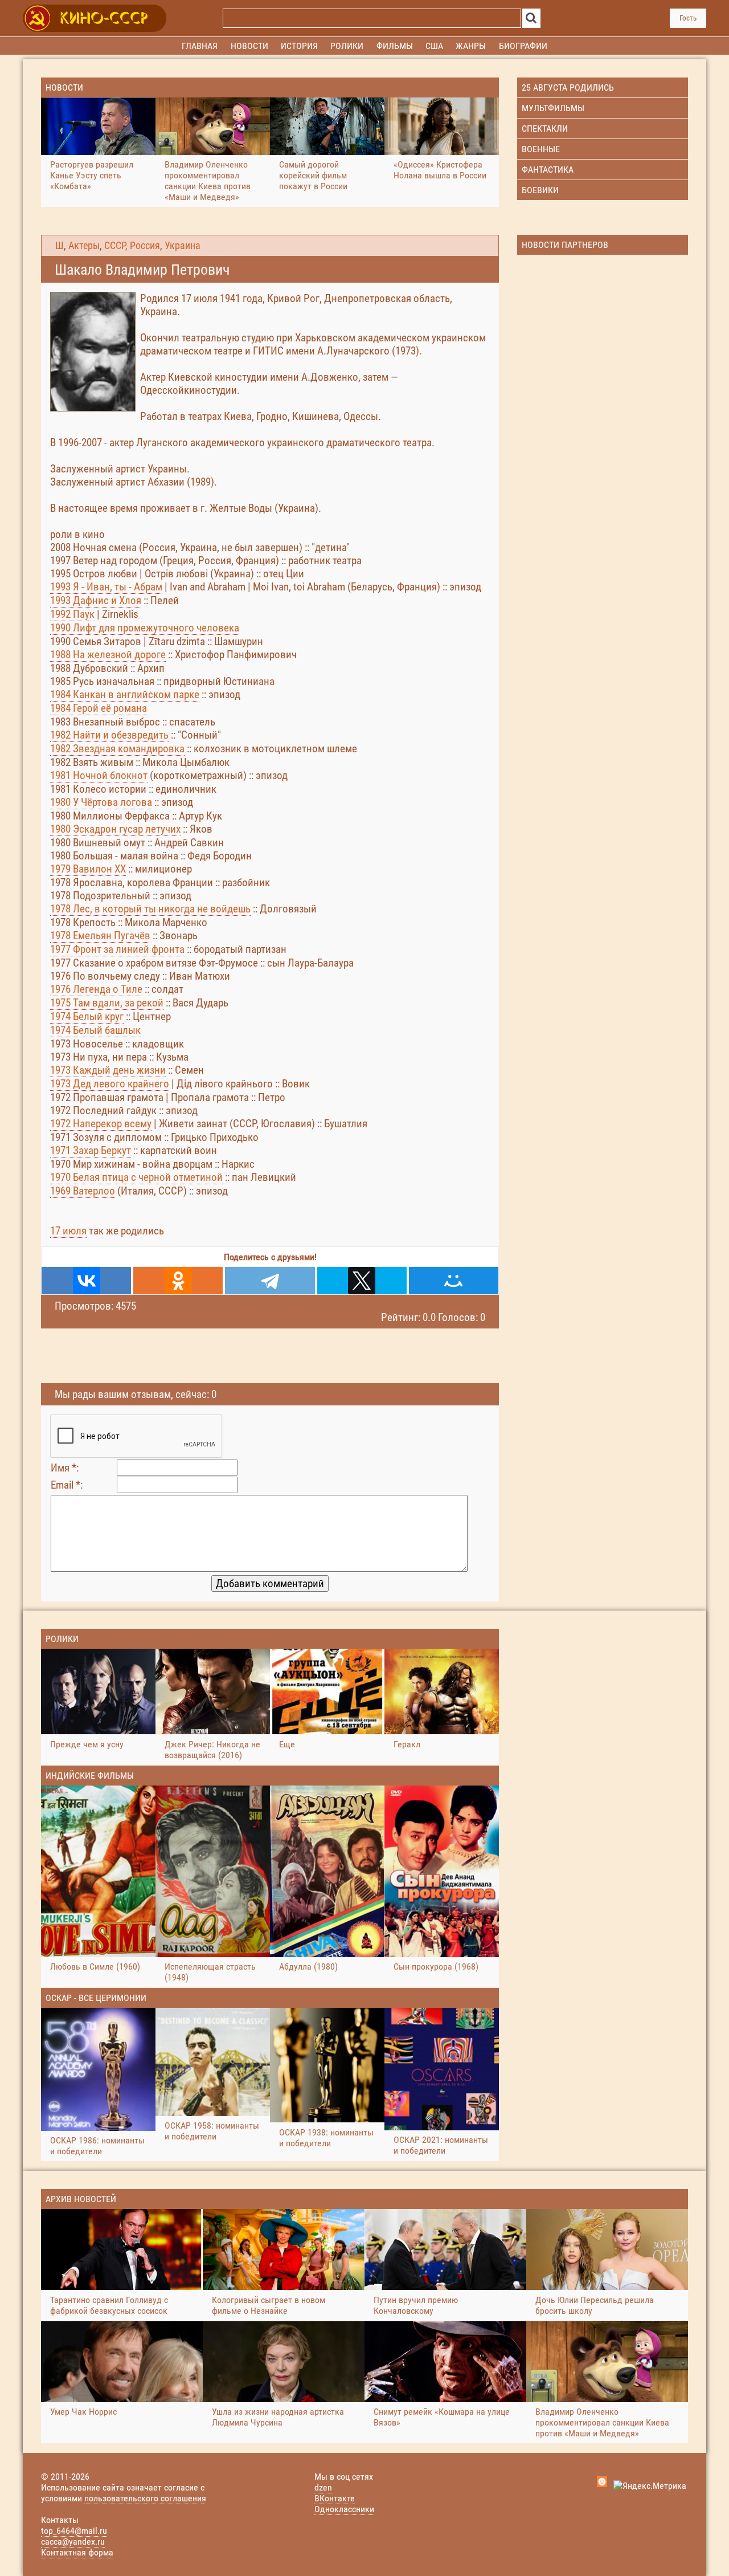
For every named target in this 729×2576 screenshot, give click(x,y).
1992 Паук (72, 614)
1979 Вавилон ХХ (88, 869)
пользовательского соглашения (145, 2498)
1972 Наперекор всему (101, 1124)
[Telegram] (270, 1281)
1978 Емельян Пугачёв (100, 936)
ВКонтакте (335, 2498)
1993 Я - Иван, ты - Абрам (106, 587)
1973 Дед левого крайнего (110, 1084)
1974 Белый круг (87, 1016)
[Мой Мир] (454, 1281)
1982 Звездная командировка (117, 749)
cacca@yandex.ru (73, 2542)
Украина (183, 246)
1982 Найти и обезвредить (109, 735)
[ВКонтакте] (86, 1281)
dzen (323, 2487)
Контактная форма (77, 2552)
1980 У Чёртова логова (101, 802)
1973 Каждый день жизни (108, 1070)
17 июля (68, 1231)
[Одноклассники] (178, 1281)
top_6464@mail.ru (74, 2531)
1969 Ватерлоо (83, 1191)
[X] (362, 1281)
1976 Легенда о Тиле (96, 989)
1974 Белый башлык (95, 1030)
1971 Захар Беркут (91, 1150)
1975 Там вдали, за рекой (107, 1003)
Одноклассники (344, 2509)
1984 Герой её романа (99, 708)
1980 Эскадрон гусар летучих (115, 829)
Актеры (84, 246)
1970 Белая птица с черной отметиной (136, 1177)
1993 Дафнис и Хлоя (96, 600)
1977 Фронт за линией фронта (117, 949)
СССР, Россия (132, 246)
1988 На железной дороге (108, 655)
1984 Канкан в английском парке (125, 694)
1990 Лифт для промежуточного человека (145, 628)
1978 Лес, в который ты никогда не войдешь (150, 909)
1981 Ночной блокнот (99, 775)
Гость (688, 18)
